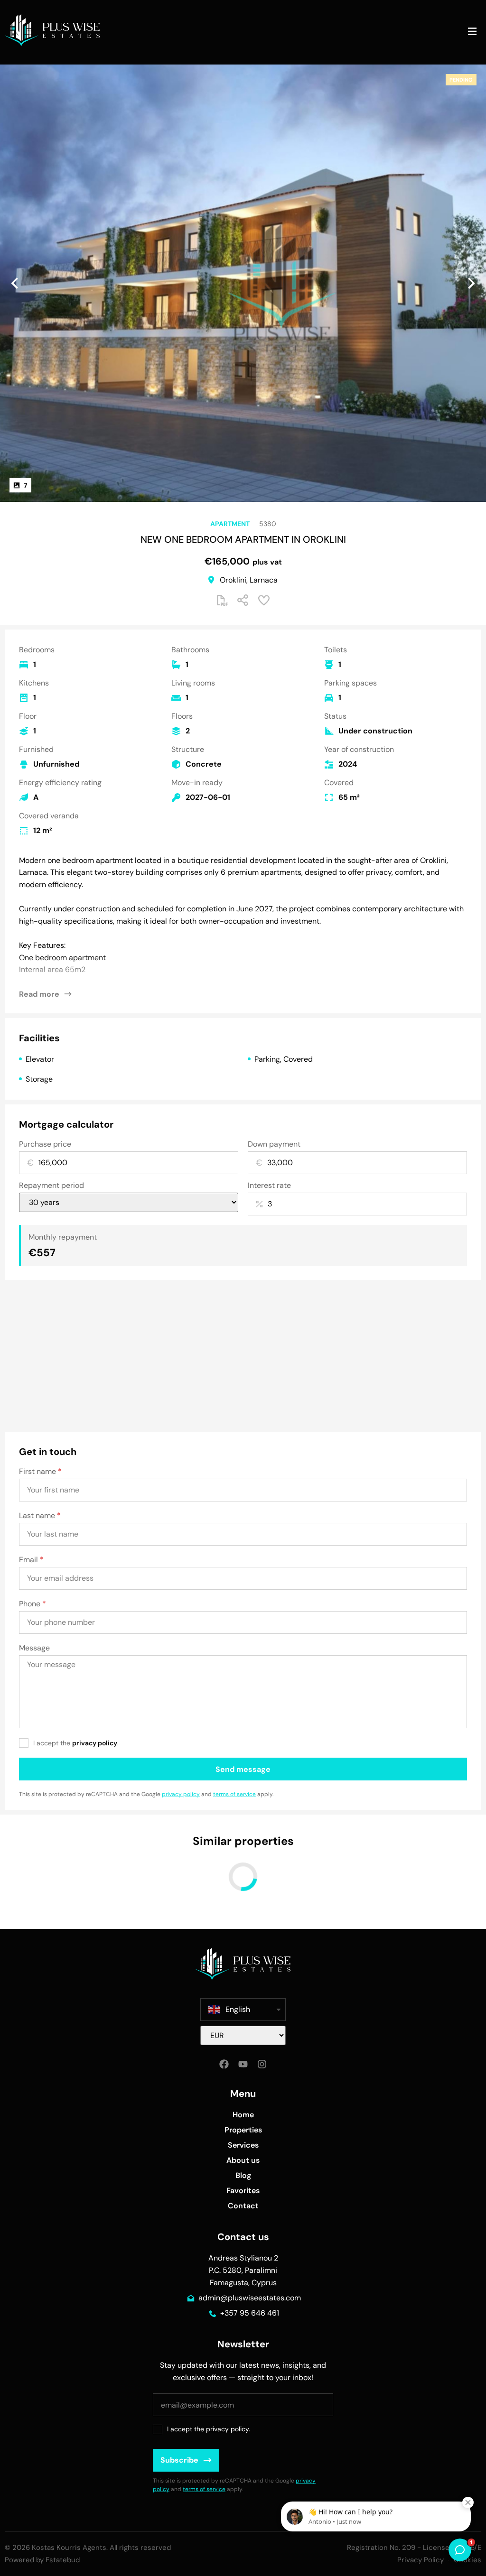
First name (40, 1472)
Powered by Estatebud (42, 2560)
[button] (472, 32)
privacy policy (95, 1743)
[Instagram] (262, 2064)
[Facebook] (224, 2064)
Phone (33, 1604)
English (238, 2009)
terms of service (234, 1794)
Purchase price (45, 1144)
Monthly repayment (63, 1237)
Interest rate (269, 1186)
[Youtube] (243, 2064)
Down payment (274, 1144)
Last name (40, 1516)
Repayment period (51, 1186)
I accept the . (76, 1743)
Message (34, 1648)
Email (31, 1560)
